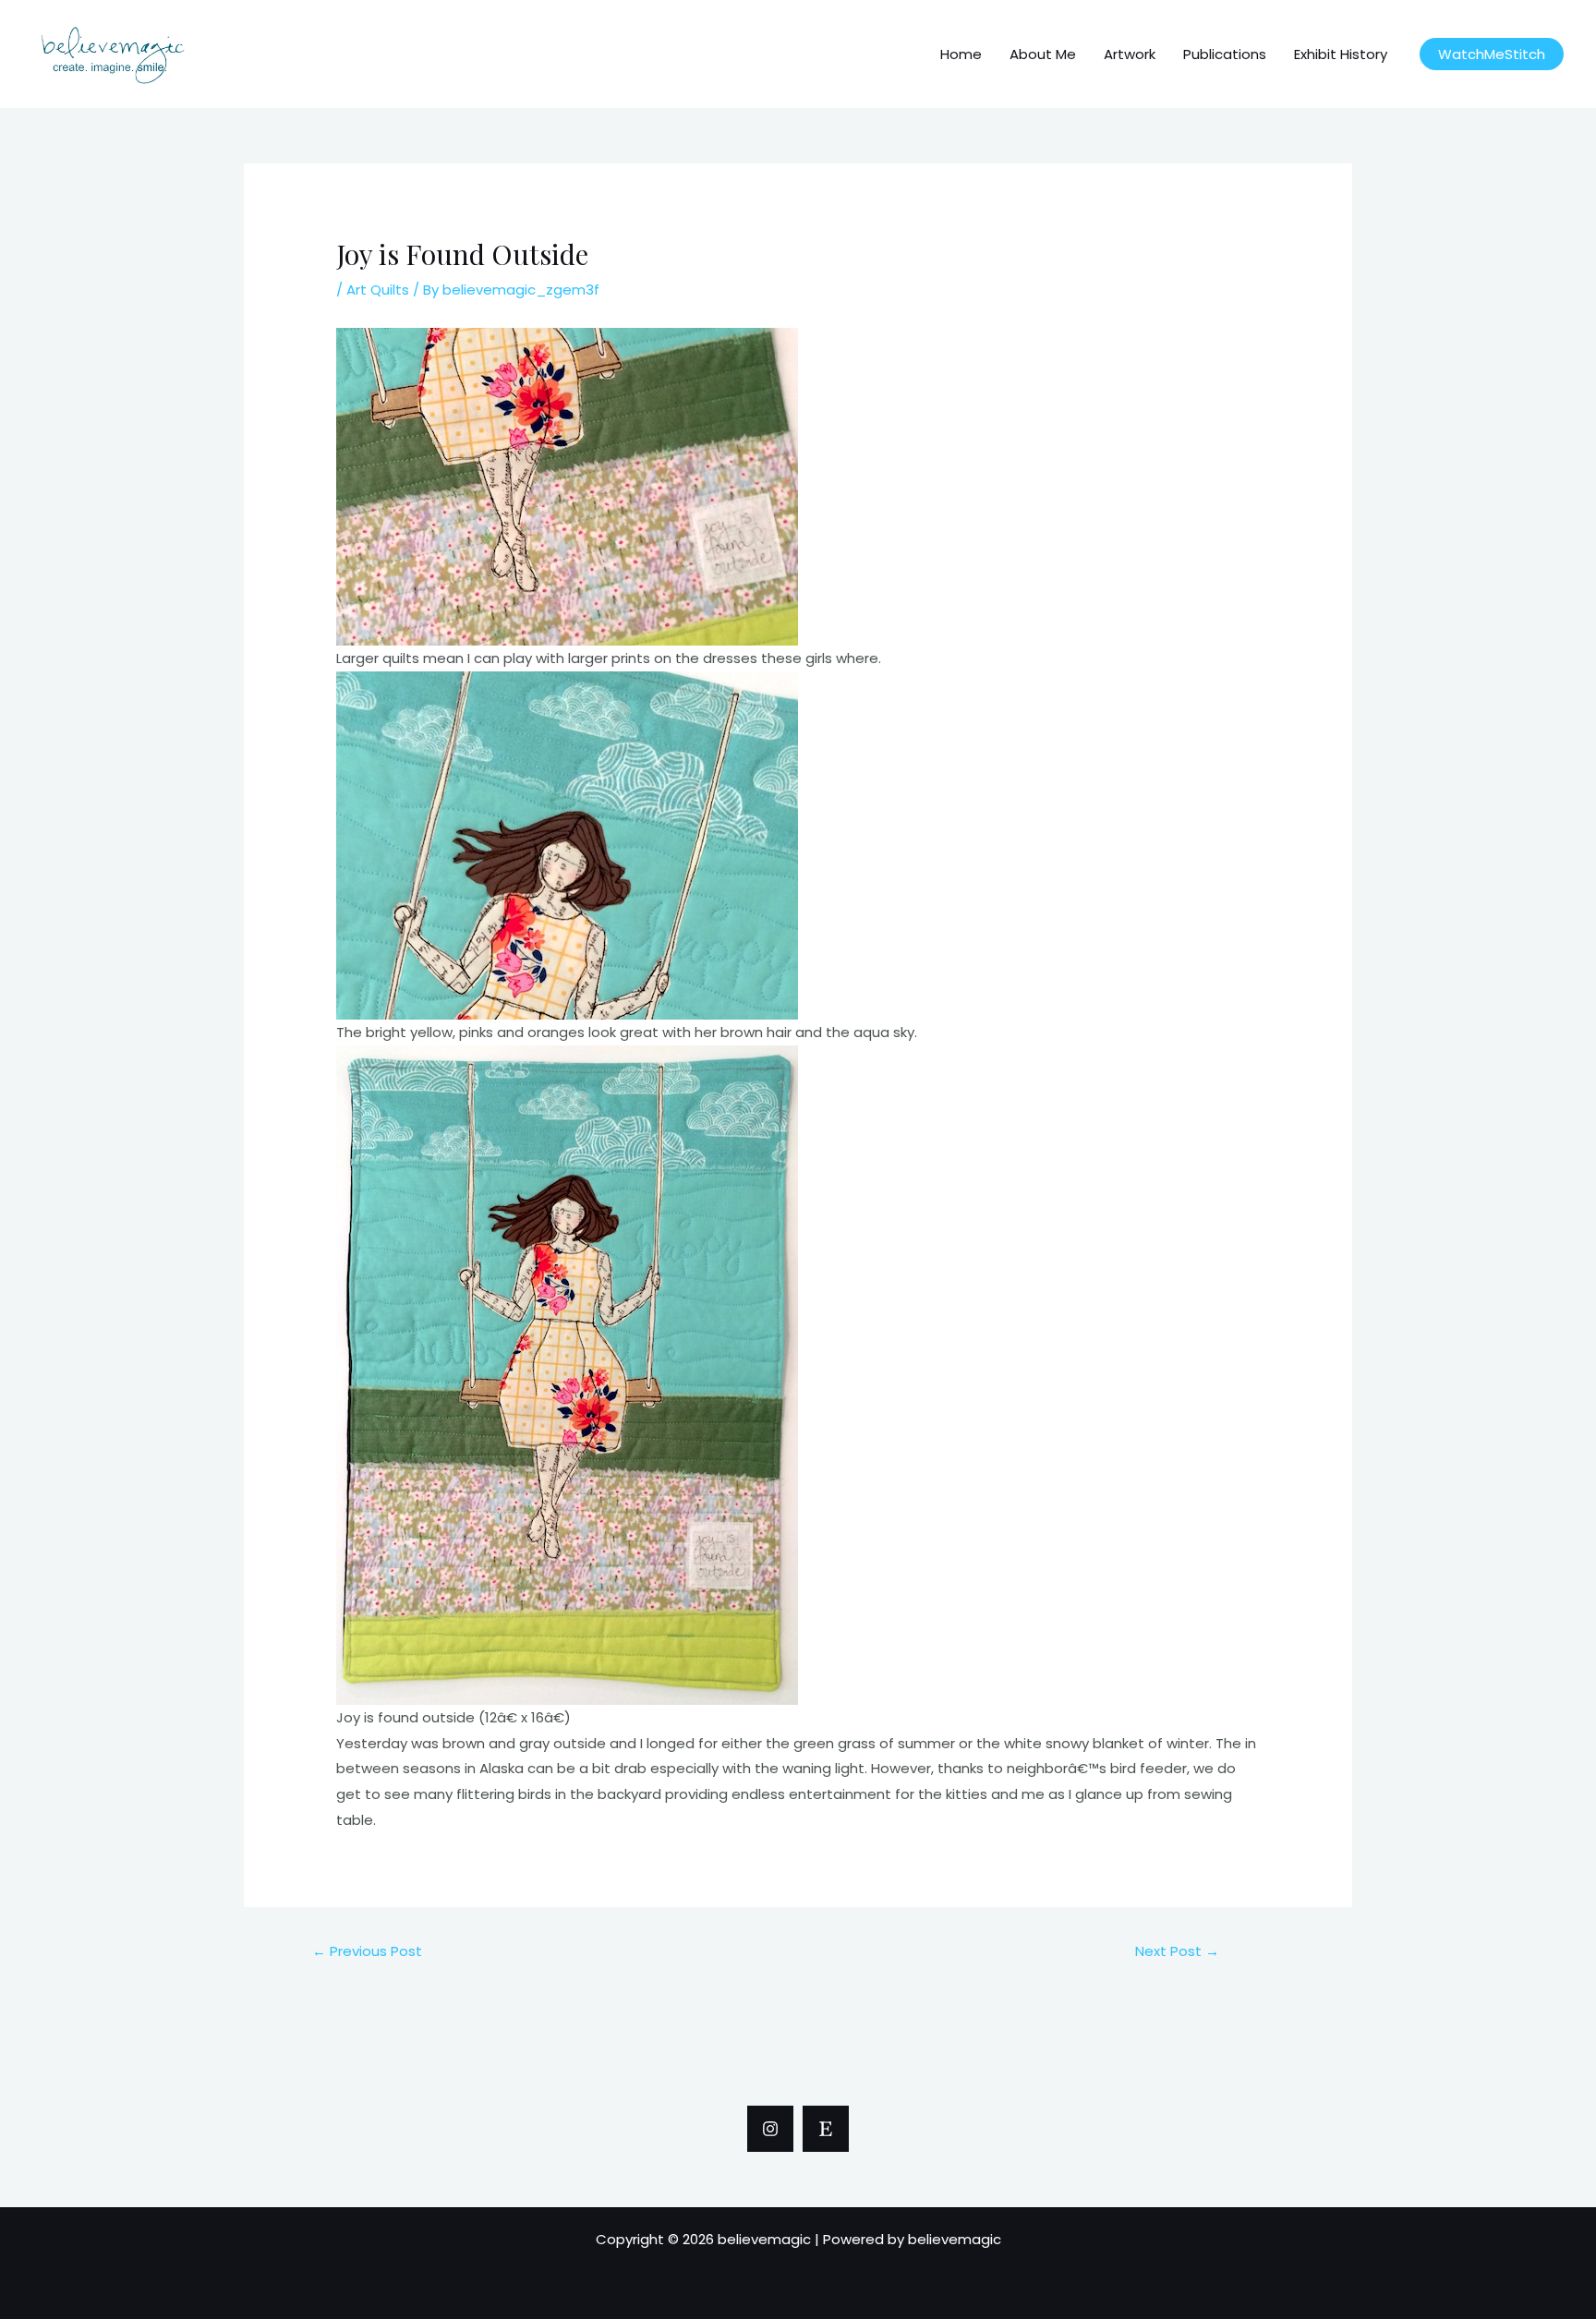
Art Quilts (378, 290)
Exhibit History (1341, 54)
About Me (1043, 54)
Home (961, 54)
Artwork (1130, 54)
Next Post (1177, 1951)
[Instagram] (770, 2129)
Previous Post (367, 1951)
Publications (1225, 54)
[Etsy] (826, 2129)
